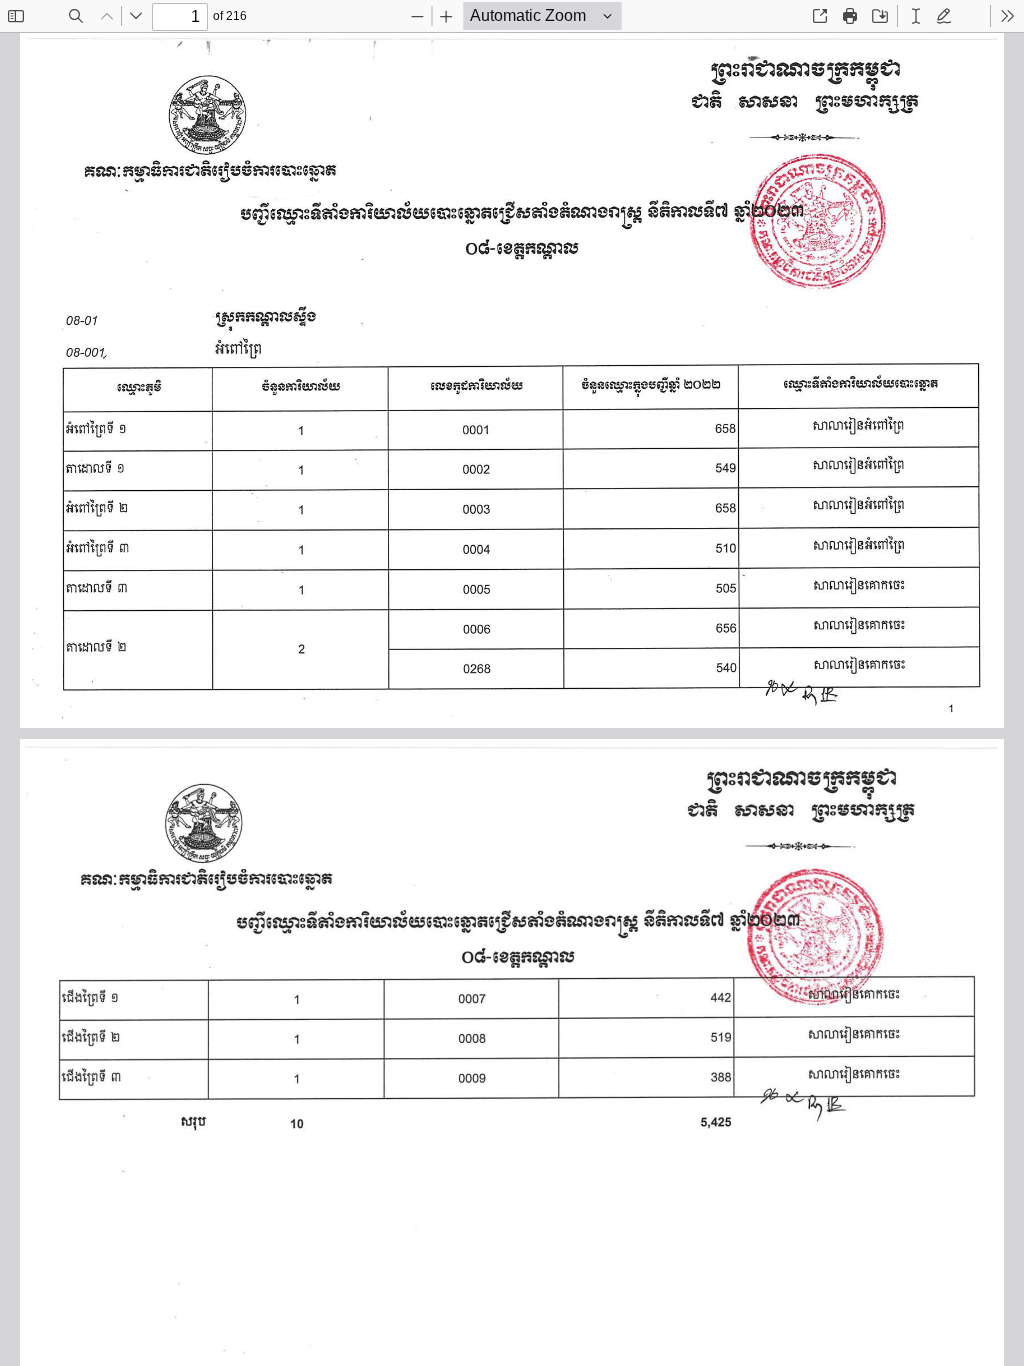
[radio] (916, 16)
